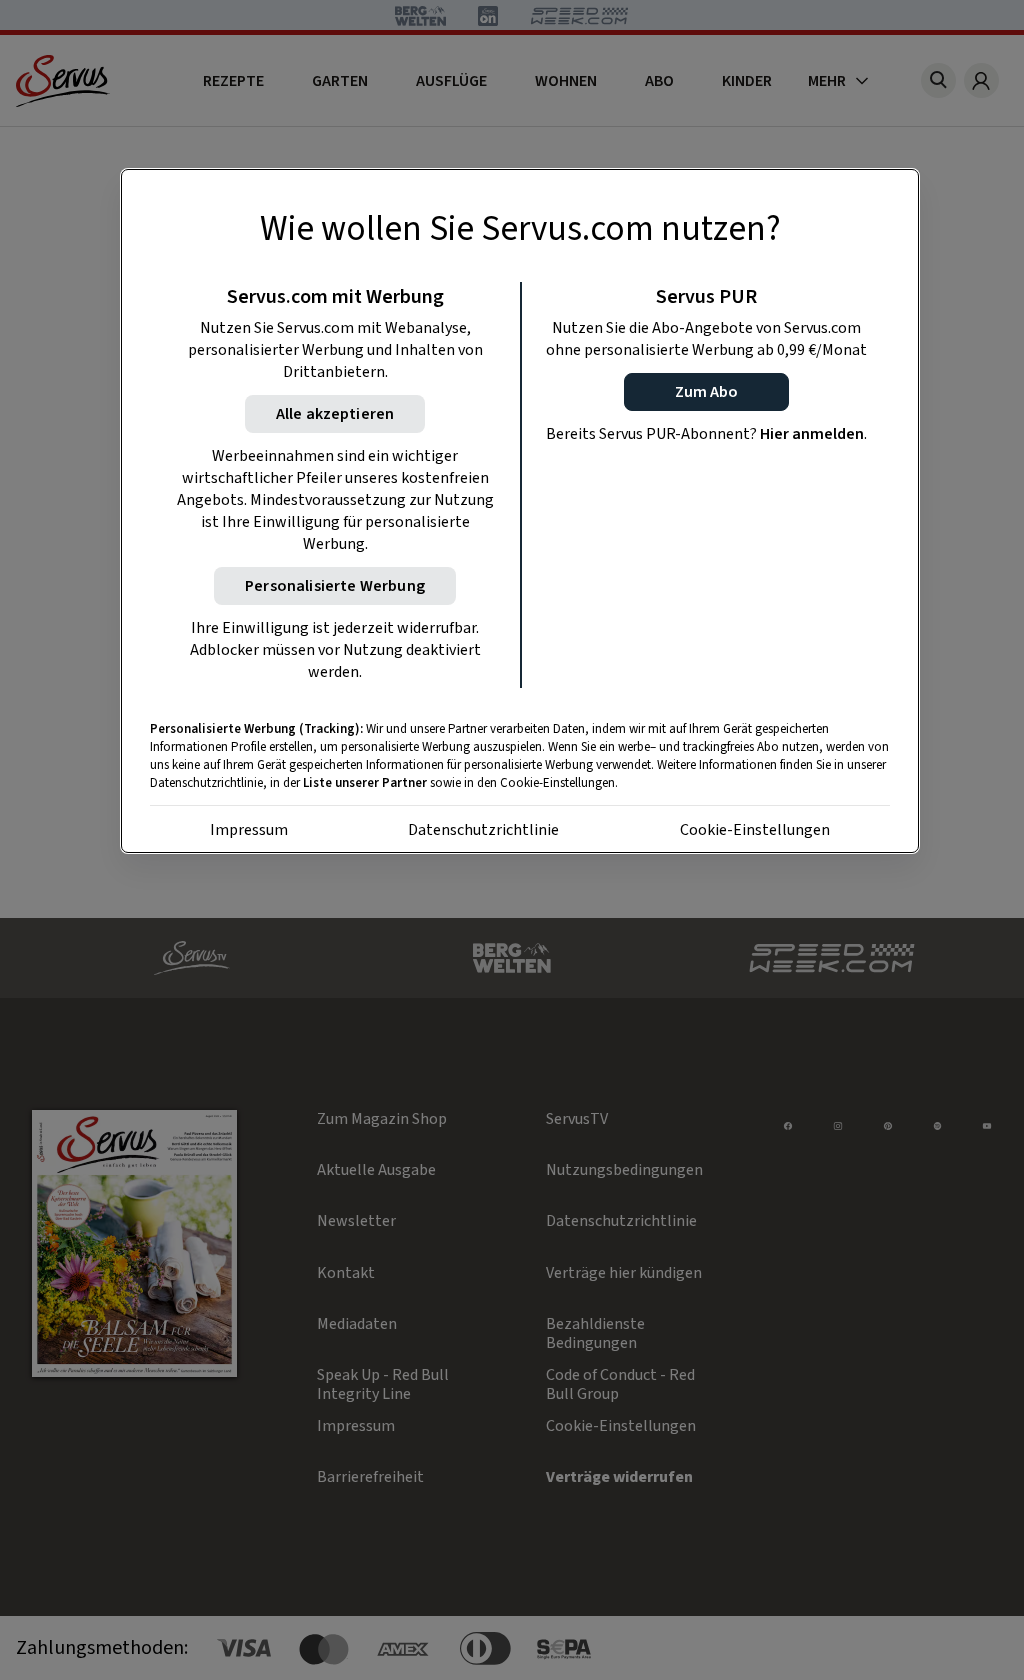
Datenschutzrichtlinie (483, 830)
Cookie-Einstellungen (755, 830)
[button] (706, 392)
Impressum (249, 830)
